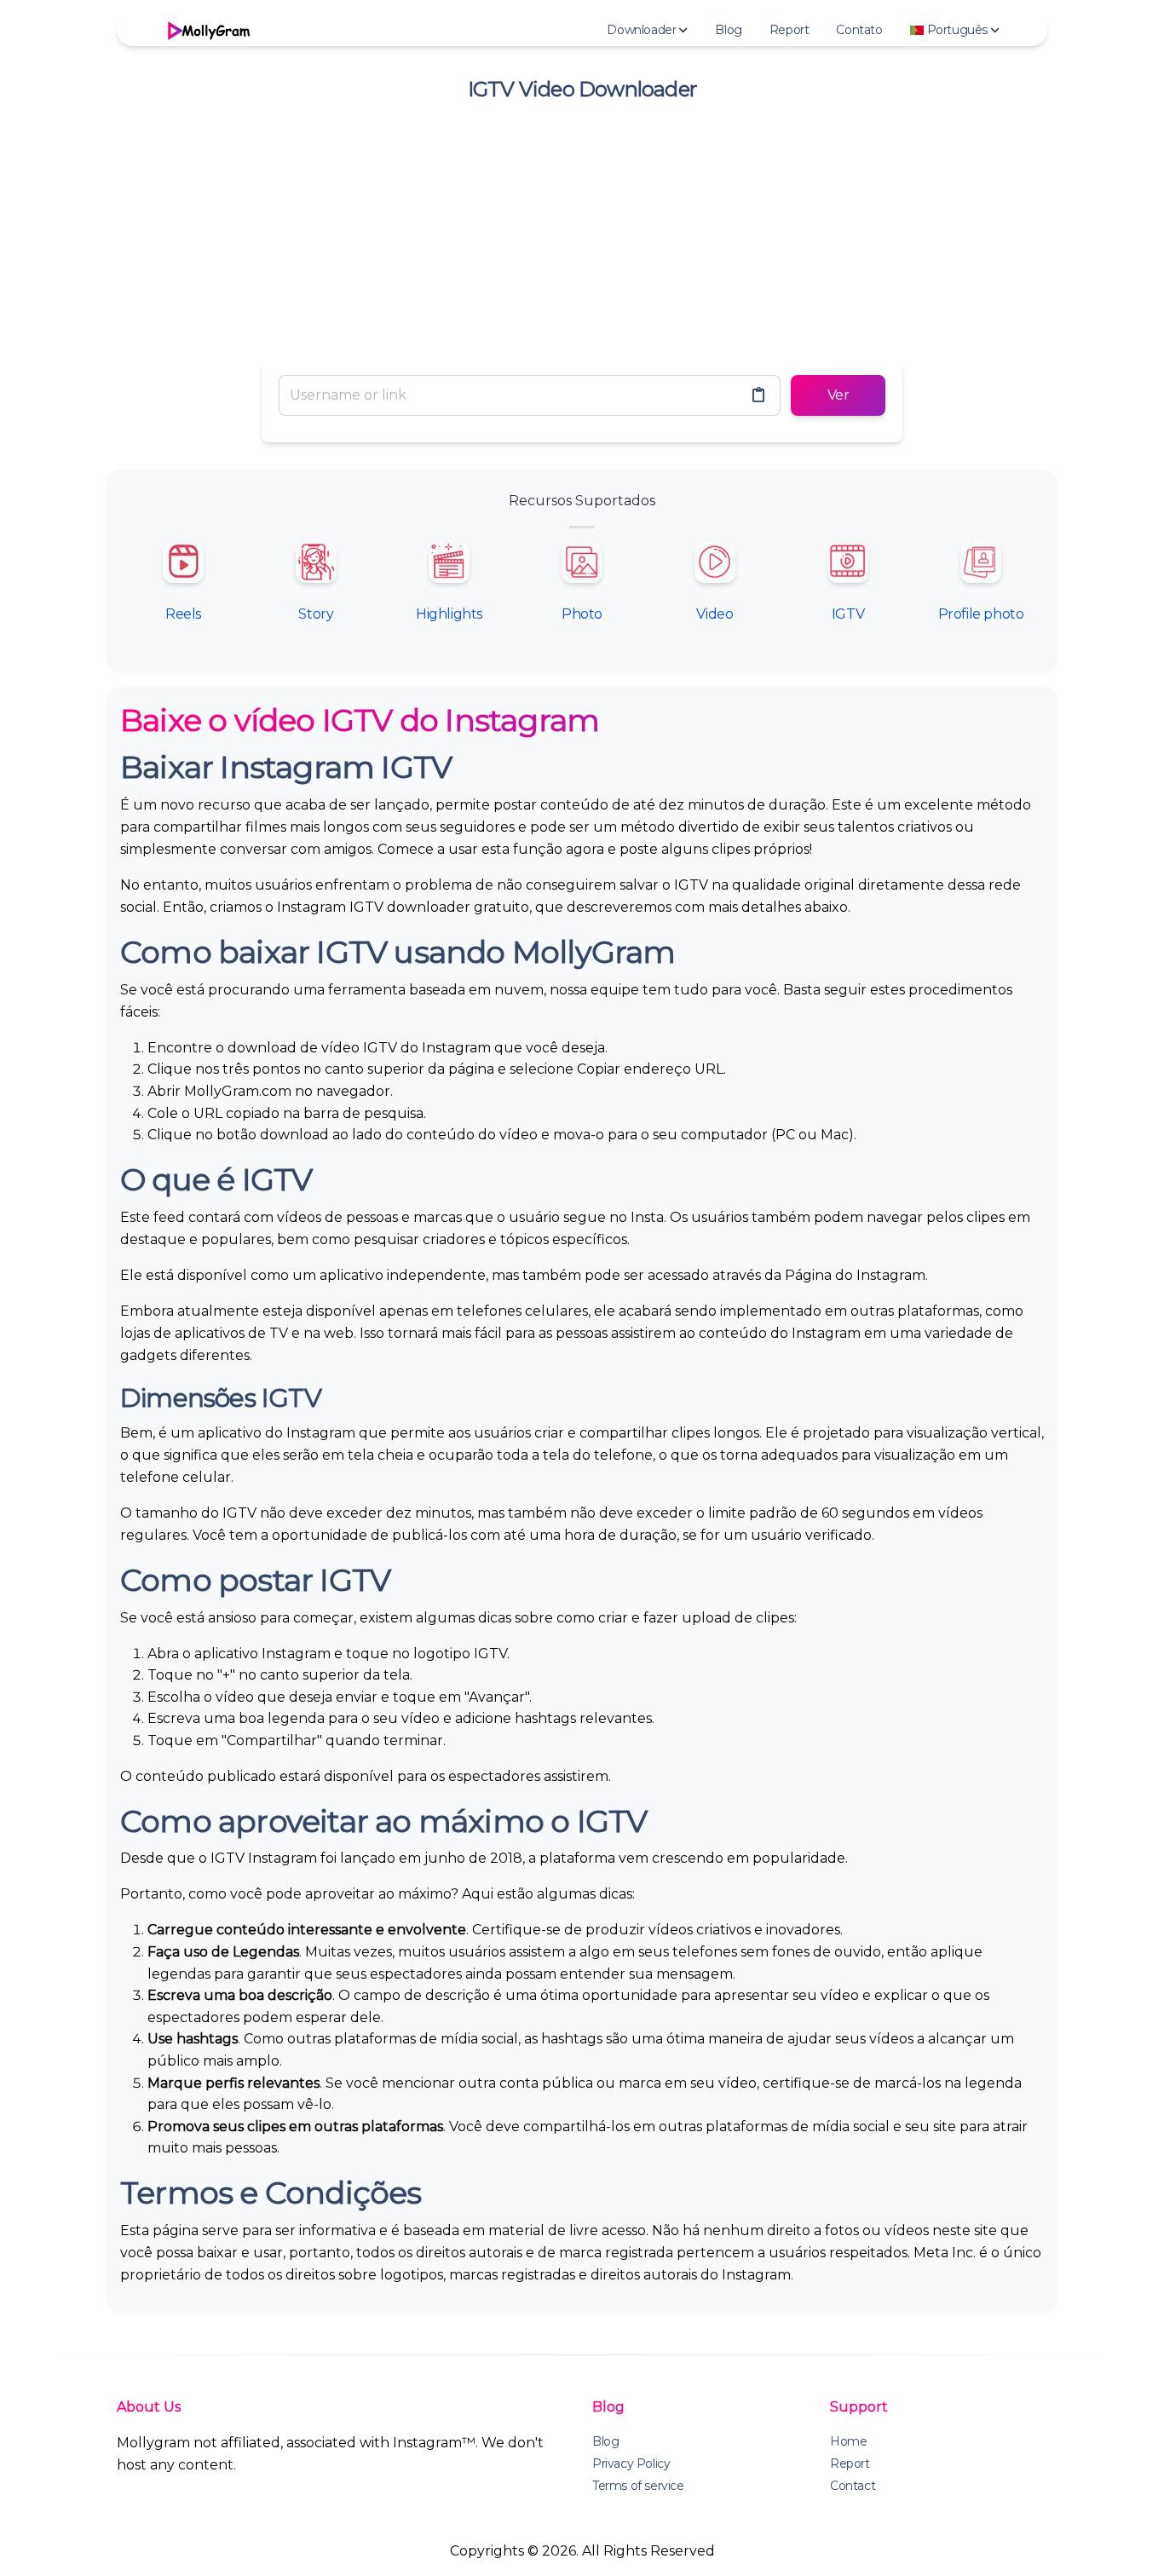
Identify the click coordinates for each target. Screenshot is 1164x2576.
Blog (728, 30)
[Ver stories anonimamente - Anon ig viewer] (207, 30)
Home (848, 2441)
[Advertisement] (582, 228)
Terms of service (638, 2486)
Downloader (641, 30)
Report (789, 30)
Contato (859, 30)
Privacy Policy (631, 2464)
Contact (853, 2486)
